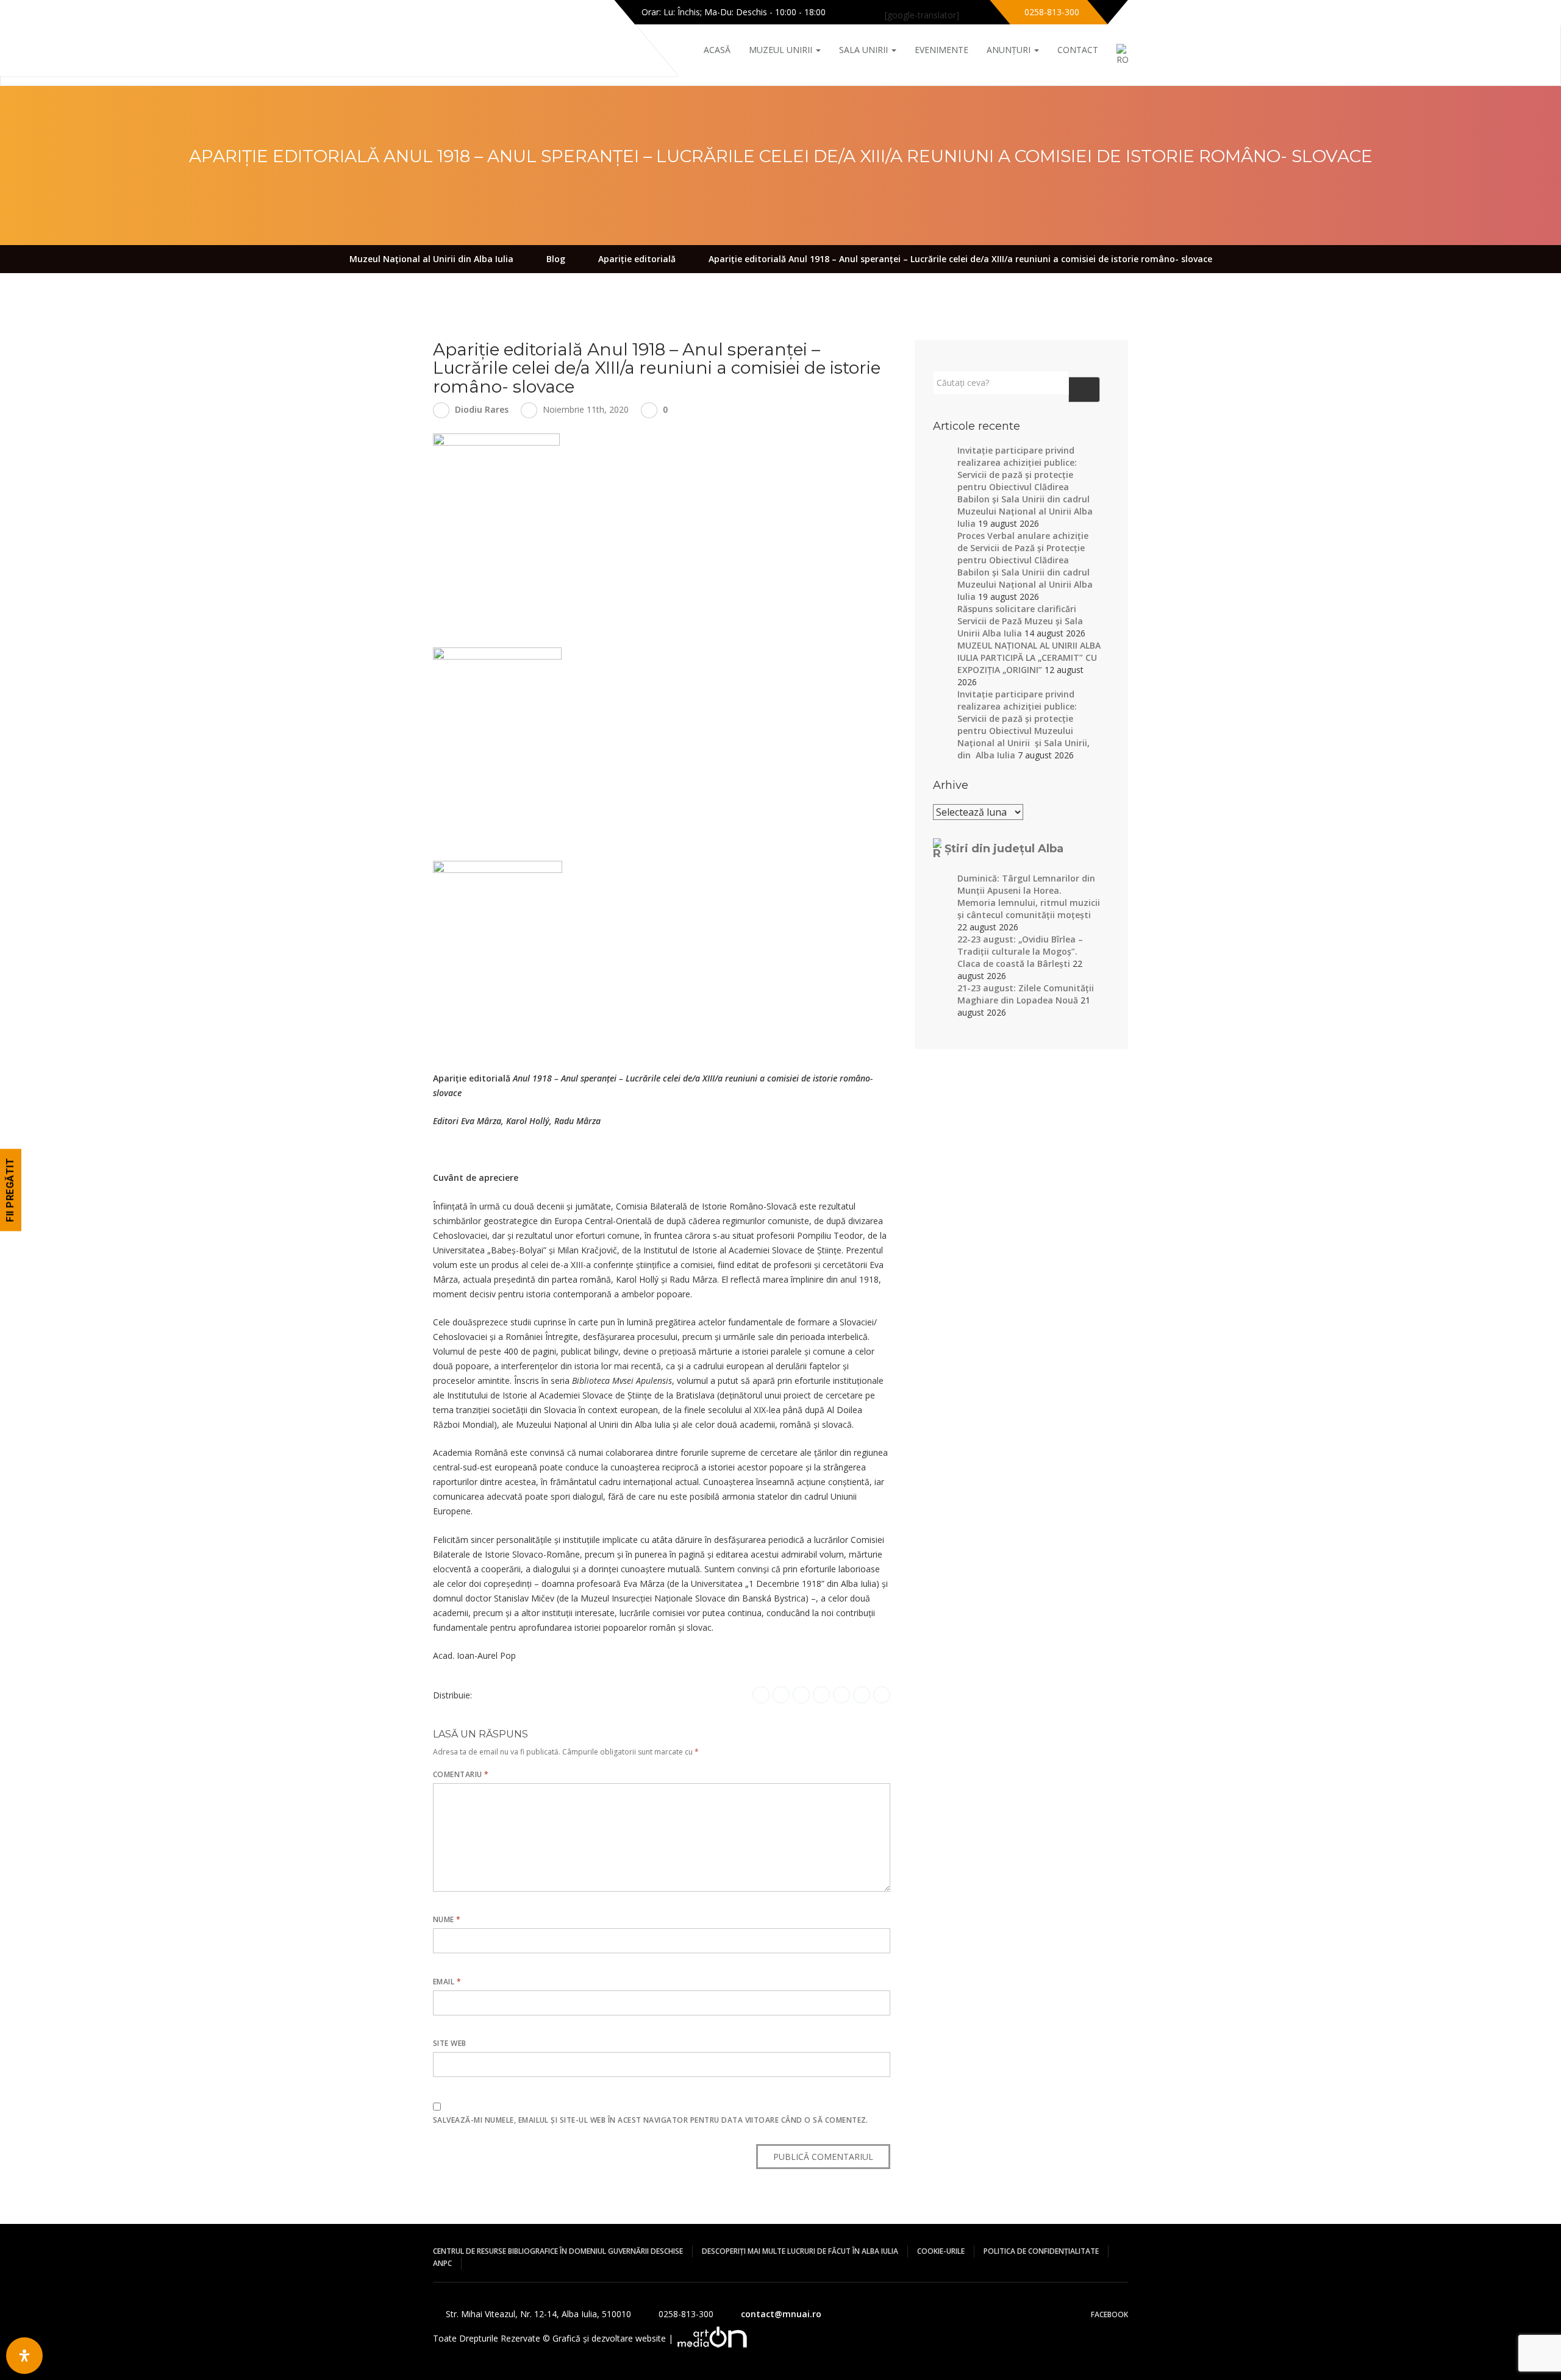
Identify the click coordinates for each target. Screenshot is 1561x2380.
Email (447, 1982)
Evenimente (941, 50)
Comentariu (461, 1774)
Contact (1078, 50)
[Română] (1113, 55)
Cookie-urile (941, 2251)
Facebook (1109, 2314)
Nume (447, 1919)
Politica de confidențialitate (1041, 2251)
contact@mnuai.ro (781, 2314)
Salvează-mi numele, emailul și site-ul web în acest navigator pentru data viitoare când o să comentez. (651, 2120)
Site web (450, 2043)
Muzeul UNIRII (782, 50)
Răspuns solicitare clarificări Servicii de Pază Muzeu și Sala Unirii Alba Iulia (1020, 621)
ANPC (442, 2263)
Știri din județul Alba (1004, 849)
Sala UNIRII (865, 50)
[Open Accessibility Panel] (24, 2356)
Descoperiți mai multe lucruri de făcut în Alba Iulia (800, 2251)
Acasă (717, 50)
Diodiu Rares (482, 409)
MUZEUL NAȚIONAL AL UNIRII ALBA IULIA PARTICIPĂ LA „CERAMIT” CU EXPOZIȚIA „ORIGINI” (1029, 657)
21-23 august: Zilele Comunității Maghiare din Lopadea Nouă (1026, 994)
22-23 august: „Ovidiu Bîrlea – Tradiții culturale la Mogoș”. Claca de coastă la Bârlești (1020, 951)
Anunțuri (1010, 50)
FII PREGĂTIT (10, 1190)
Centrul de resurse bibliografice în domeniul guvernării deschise (558, 2251)
